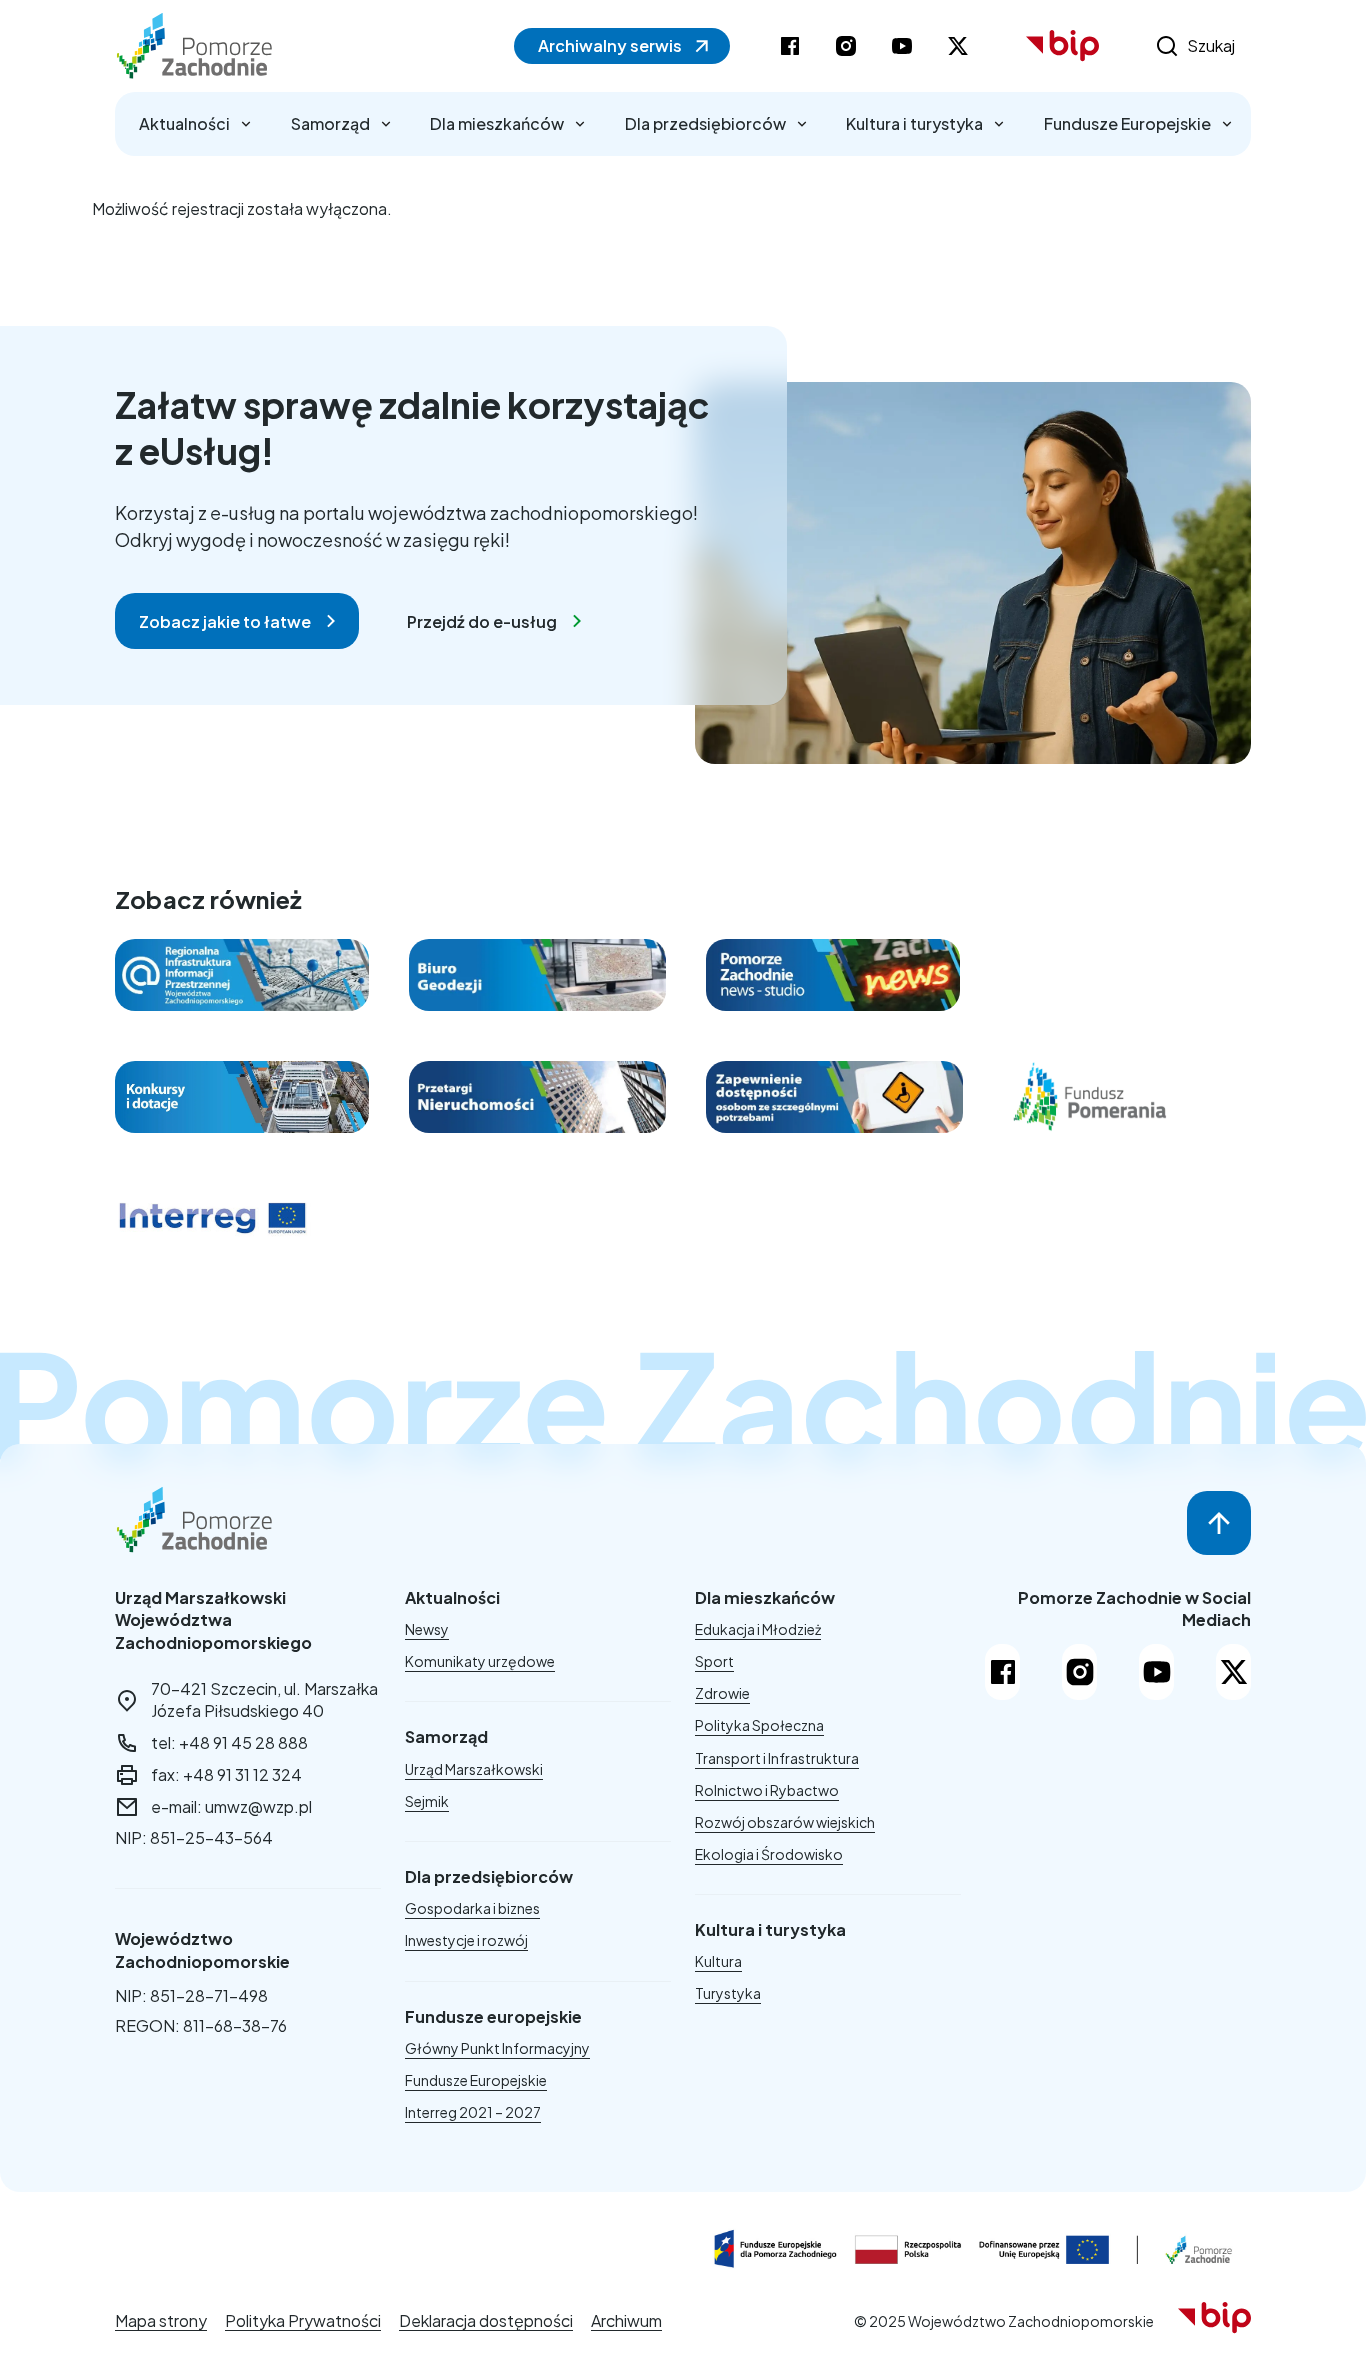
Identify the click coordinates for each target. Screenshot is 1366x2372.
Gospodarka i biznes (472, 1908)
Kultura (718, 1961)
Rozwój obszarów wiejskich (785, 1822)
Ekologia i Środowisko (769, 1854)
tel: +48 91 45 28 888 (229, 1742)
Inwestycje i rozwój (466, 1940)
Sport (714, 1661)
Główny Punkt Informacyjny (497, 2048)
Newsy (427, 1629)
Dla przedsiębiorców (705, 123)
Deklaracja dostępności (486, 2320)
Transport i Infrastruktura (777, 1758)
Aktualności (184, 123)
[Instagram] (1079, 1672)
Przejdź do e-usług (482, 621)
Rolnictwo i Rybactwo (767, 1790)
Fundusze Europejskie (1127, 123)
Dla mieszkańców (497, 123)
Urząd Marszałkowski (474, 1769)
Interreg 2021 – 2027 (473, 2112)
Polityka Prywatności (303, 2320)
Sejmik (427, 1801)
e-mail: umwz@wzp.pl (231, 1806)
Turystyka (728, 1993)
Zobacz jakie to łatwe (225, 621)
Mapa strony (161, 2320)
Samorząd (330, 123)
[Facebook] (1002, 1672)
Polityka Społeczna (759, 1725)
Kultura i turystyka (914, 123)
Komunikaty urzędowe (480, 1661)
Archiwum (626, 2320)
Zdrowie (722, 1693)
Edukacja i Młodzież (758, 1629)
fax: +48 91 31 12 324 (226, 1774)
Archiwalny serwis (610, 45)
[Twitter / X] (1233, 1672)
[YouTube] (1156, 1672)
